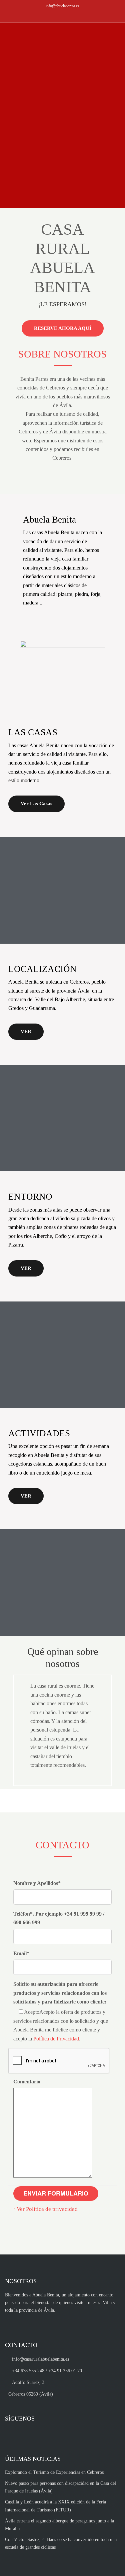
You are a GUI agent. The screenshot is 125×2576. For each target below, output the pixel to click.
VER (26, 1032)
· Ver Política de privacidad (45, 2209)
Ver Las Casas (36, 804)
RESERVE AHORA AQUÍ (63, 328)
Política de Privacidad (56, 2039)
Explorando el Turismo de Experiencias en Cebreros (54, 2472)
